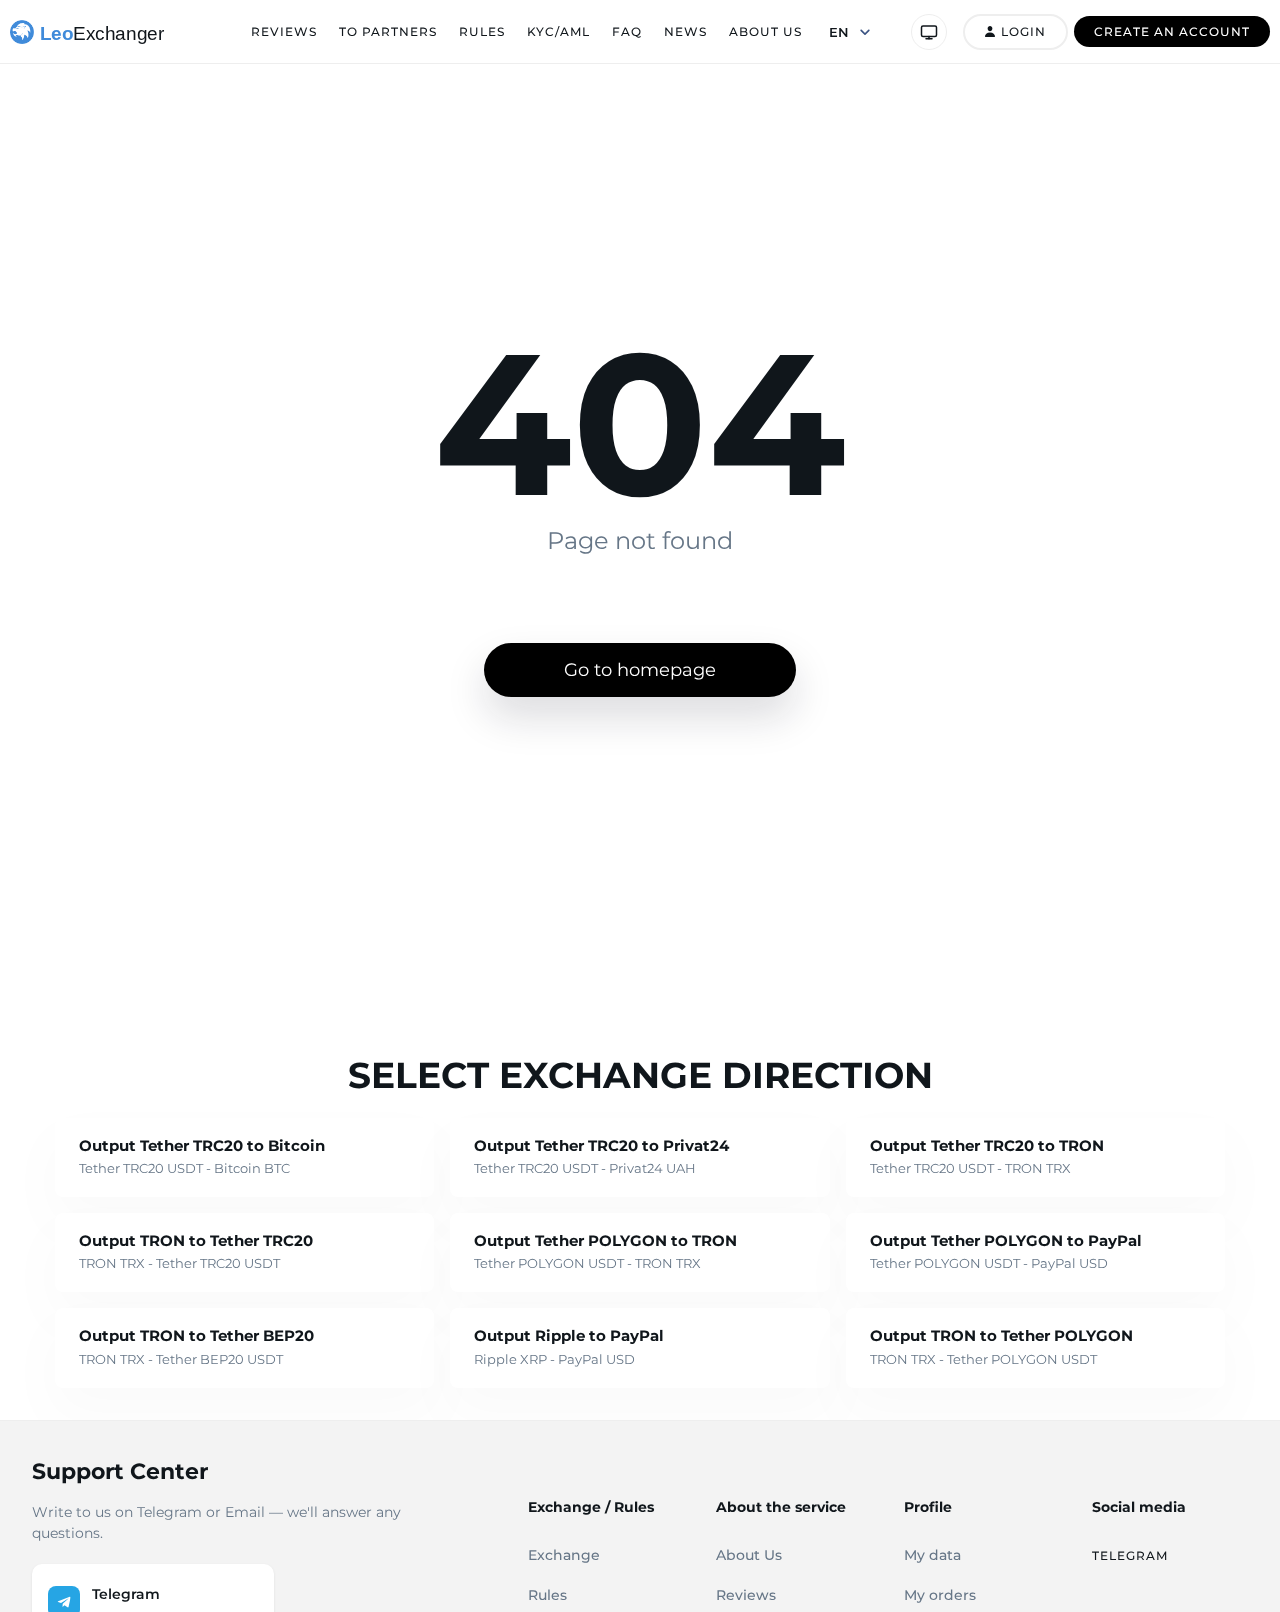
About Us (765, 31)
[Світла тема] (929, 32)
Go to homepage (640, 670)
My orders (940, 1595)
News (685, 31)
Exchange (564, 1555)
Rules (482, 31)
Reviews (284, 31)
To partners (388, 31)
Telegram (1130, 1555)
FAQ (627, 31)
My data (932, 1555)
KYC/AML (558, 31)
